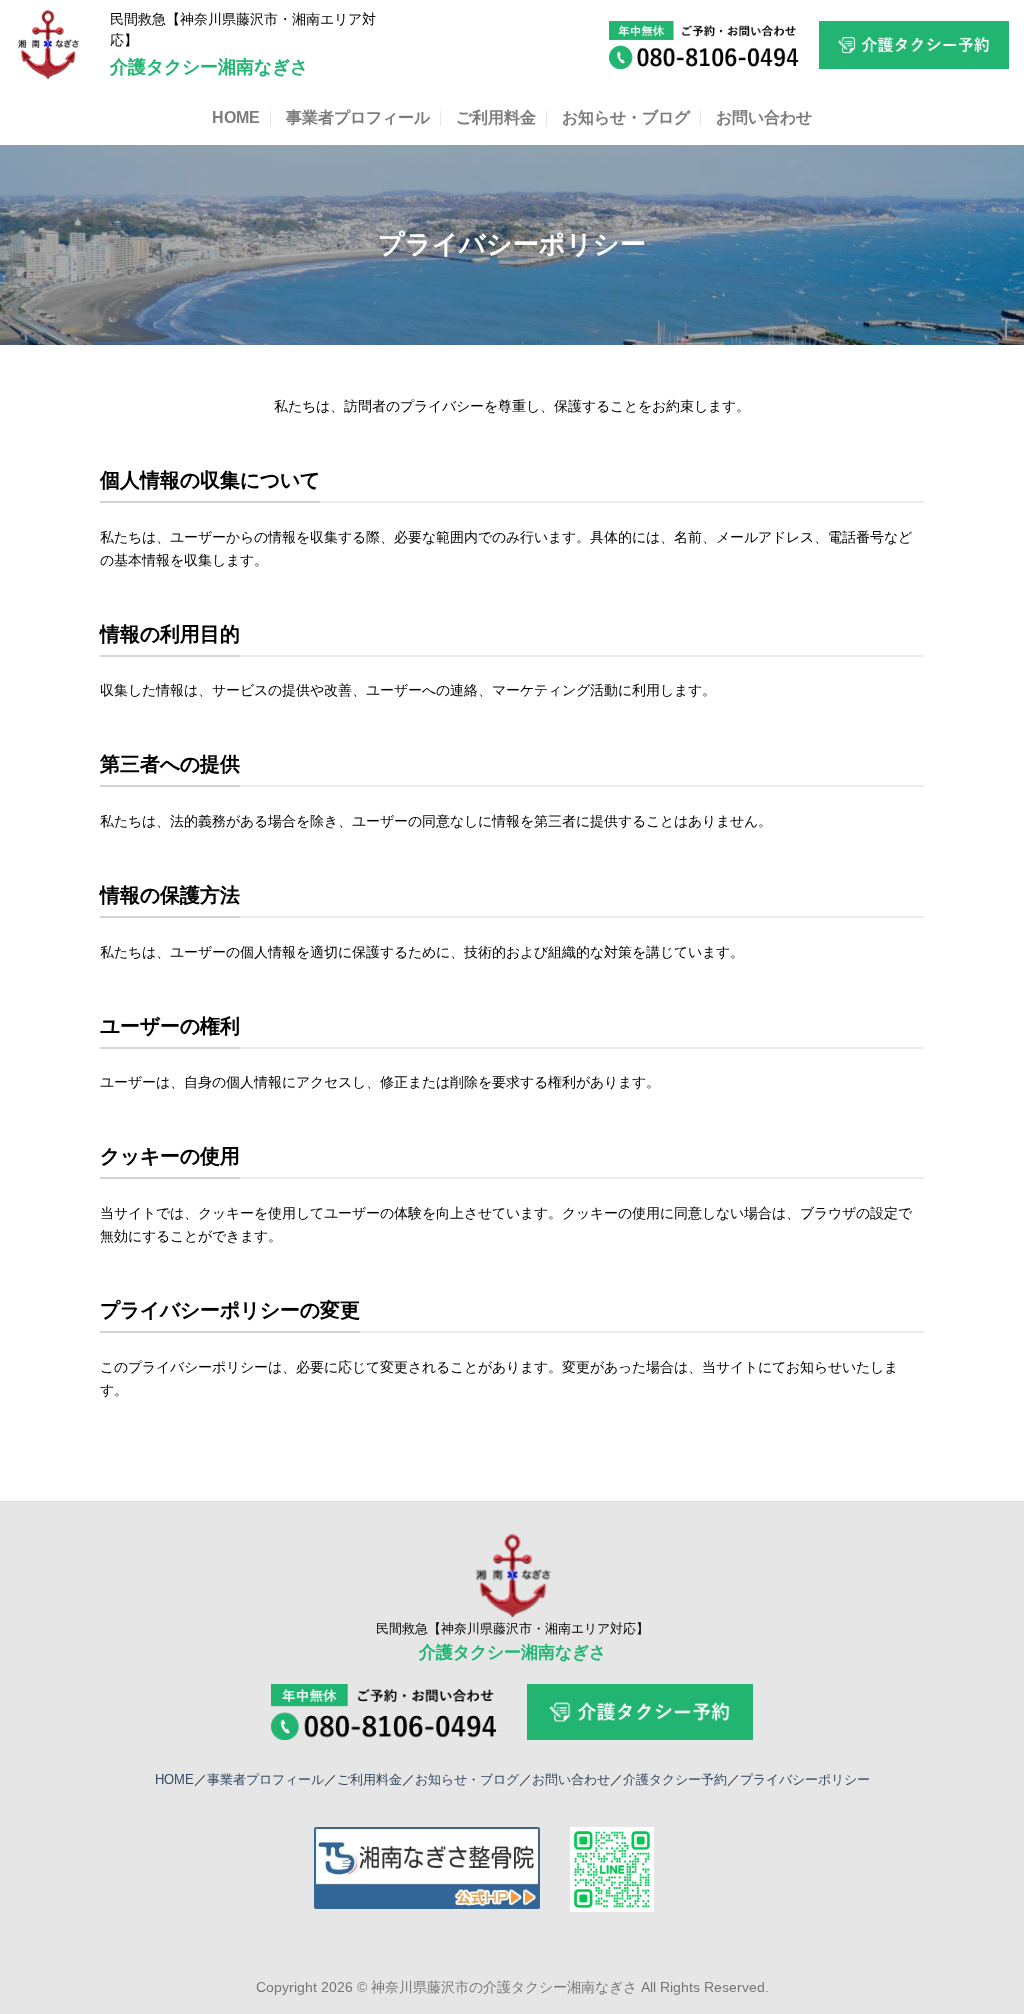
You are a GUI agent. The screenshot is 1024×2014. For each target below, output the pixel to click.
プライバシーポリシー (805, 1779)
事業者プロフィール (358, 117)
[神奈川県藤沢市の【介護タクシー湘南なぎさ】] (47, 45)
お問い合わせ (764, 117)
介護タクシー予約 (675, 1779)
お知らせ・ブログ (626, 117)
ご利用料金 (496, 117)
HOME (236, 117)
